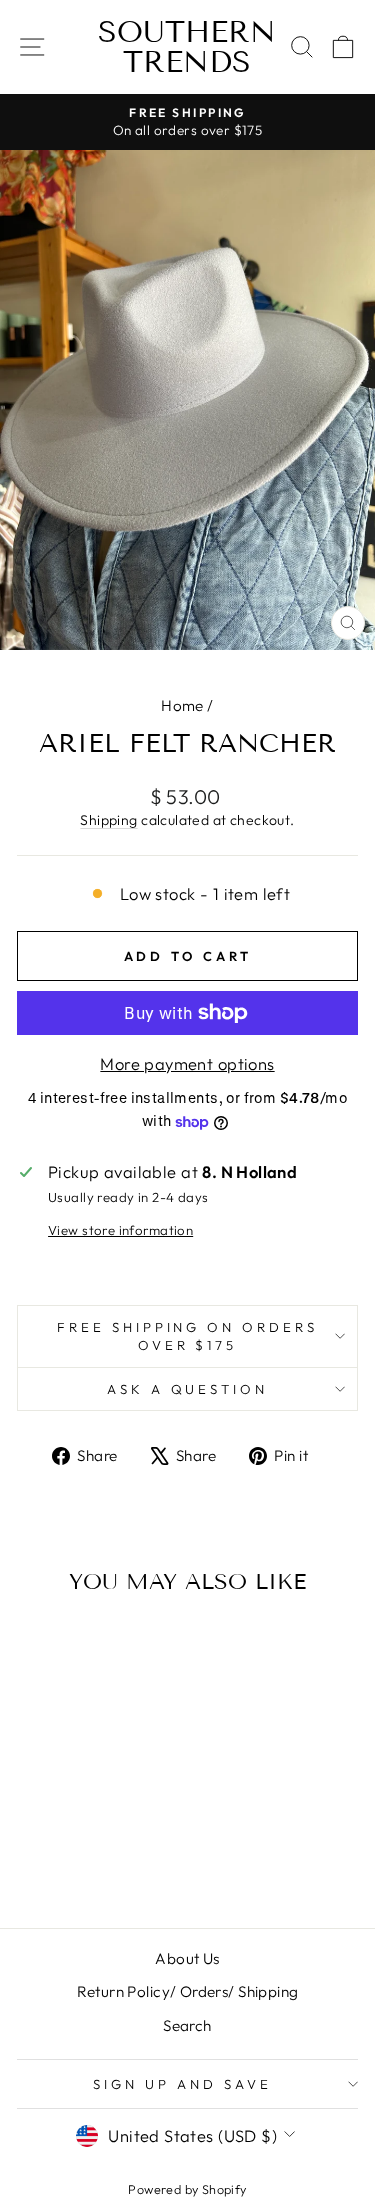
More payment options (187, 1063)
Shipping (108, 820)
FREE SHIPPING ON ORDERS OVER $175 (187, 1336)
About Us (187, 1958)
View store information (120, 1230)
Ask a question (188, 1389)
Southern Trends (187, 47)
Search (187, 2025)
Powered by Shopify (187, 2189)
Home (182, 705)
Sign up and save (182, 2084)
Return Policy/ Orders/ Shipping (188, 1991)
